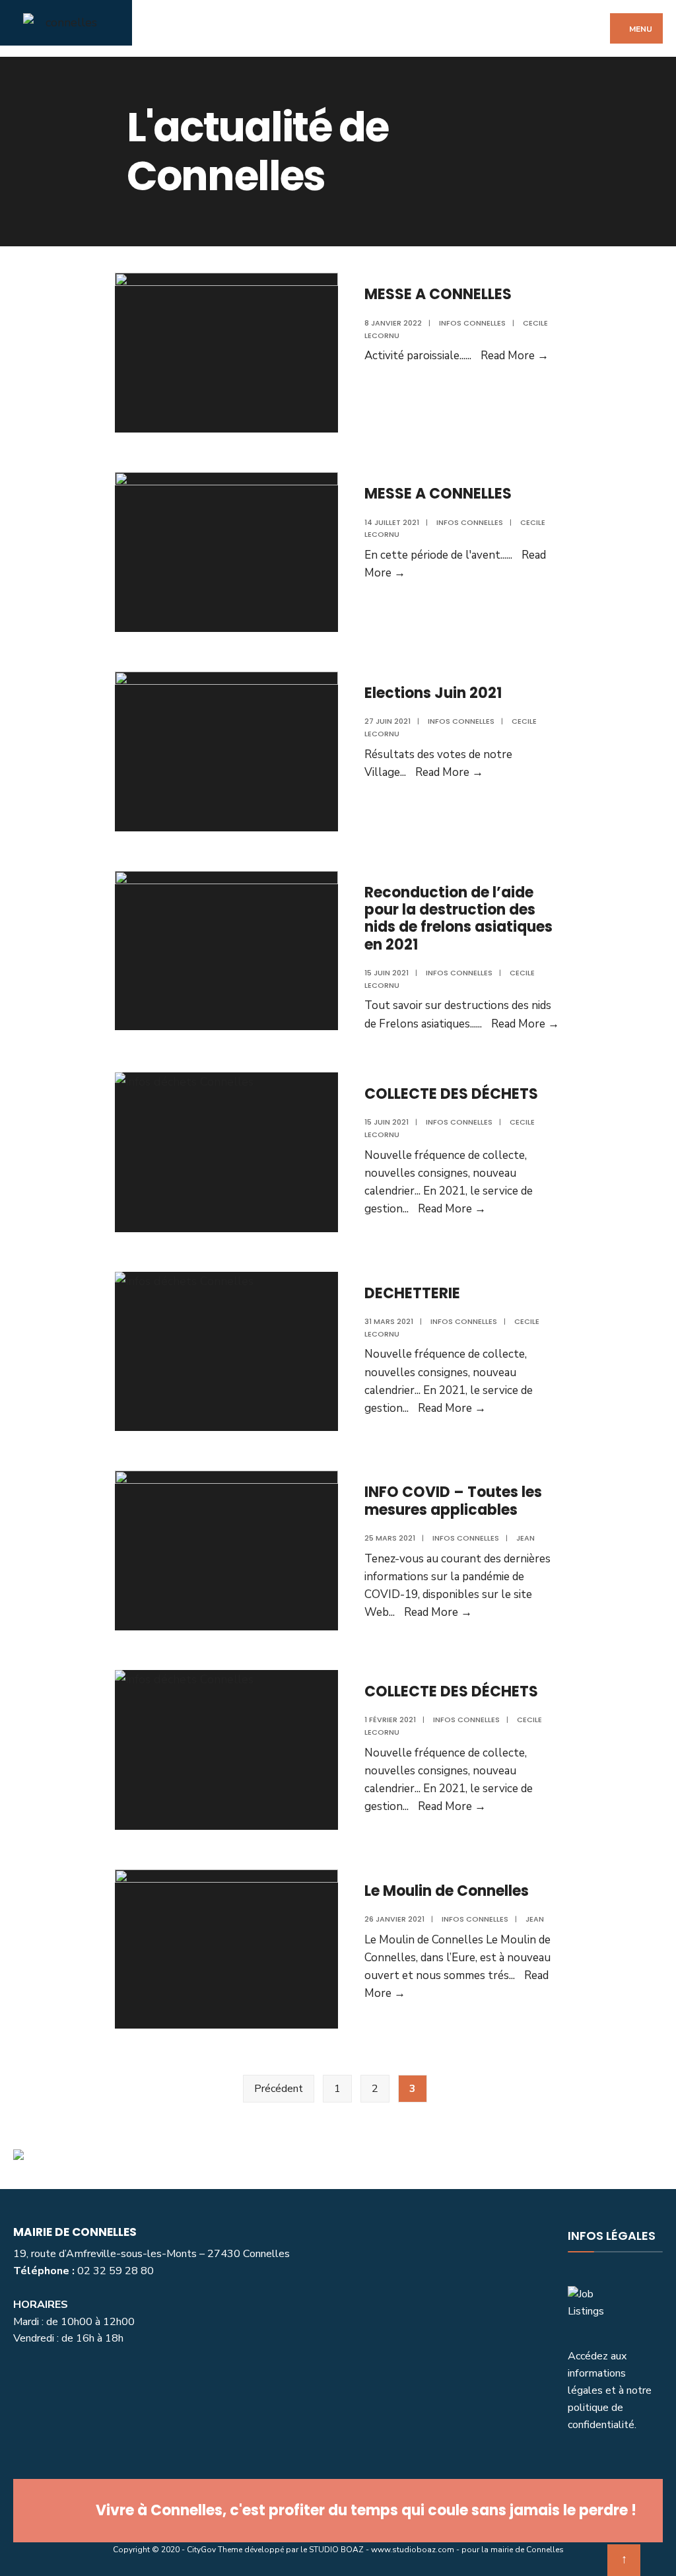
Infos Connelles (472, 323)
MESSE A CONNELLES (438, 294)
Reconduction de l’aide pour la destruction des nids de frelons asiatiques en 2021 (458, 919)
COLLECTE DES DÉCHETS (451, 1094)
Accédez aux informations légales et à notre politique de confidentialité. (610, 2390)
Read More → (515, 356)
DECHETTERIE (412, 1293)
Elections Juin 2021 (433, 693)
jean (525, 1538)
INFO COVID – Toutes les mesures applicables (453, 1501)
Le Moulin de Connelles (447, 1891)
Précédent (279, 2089)
